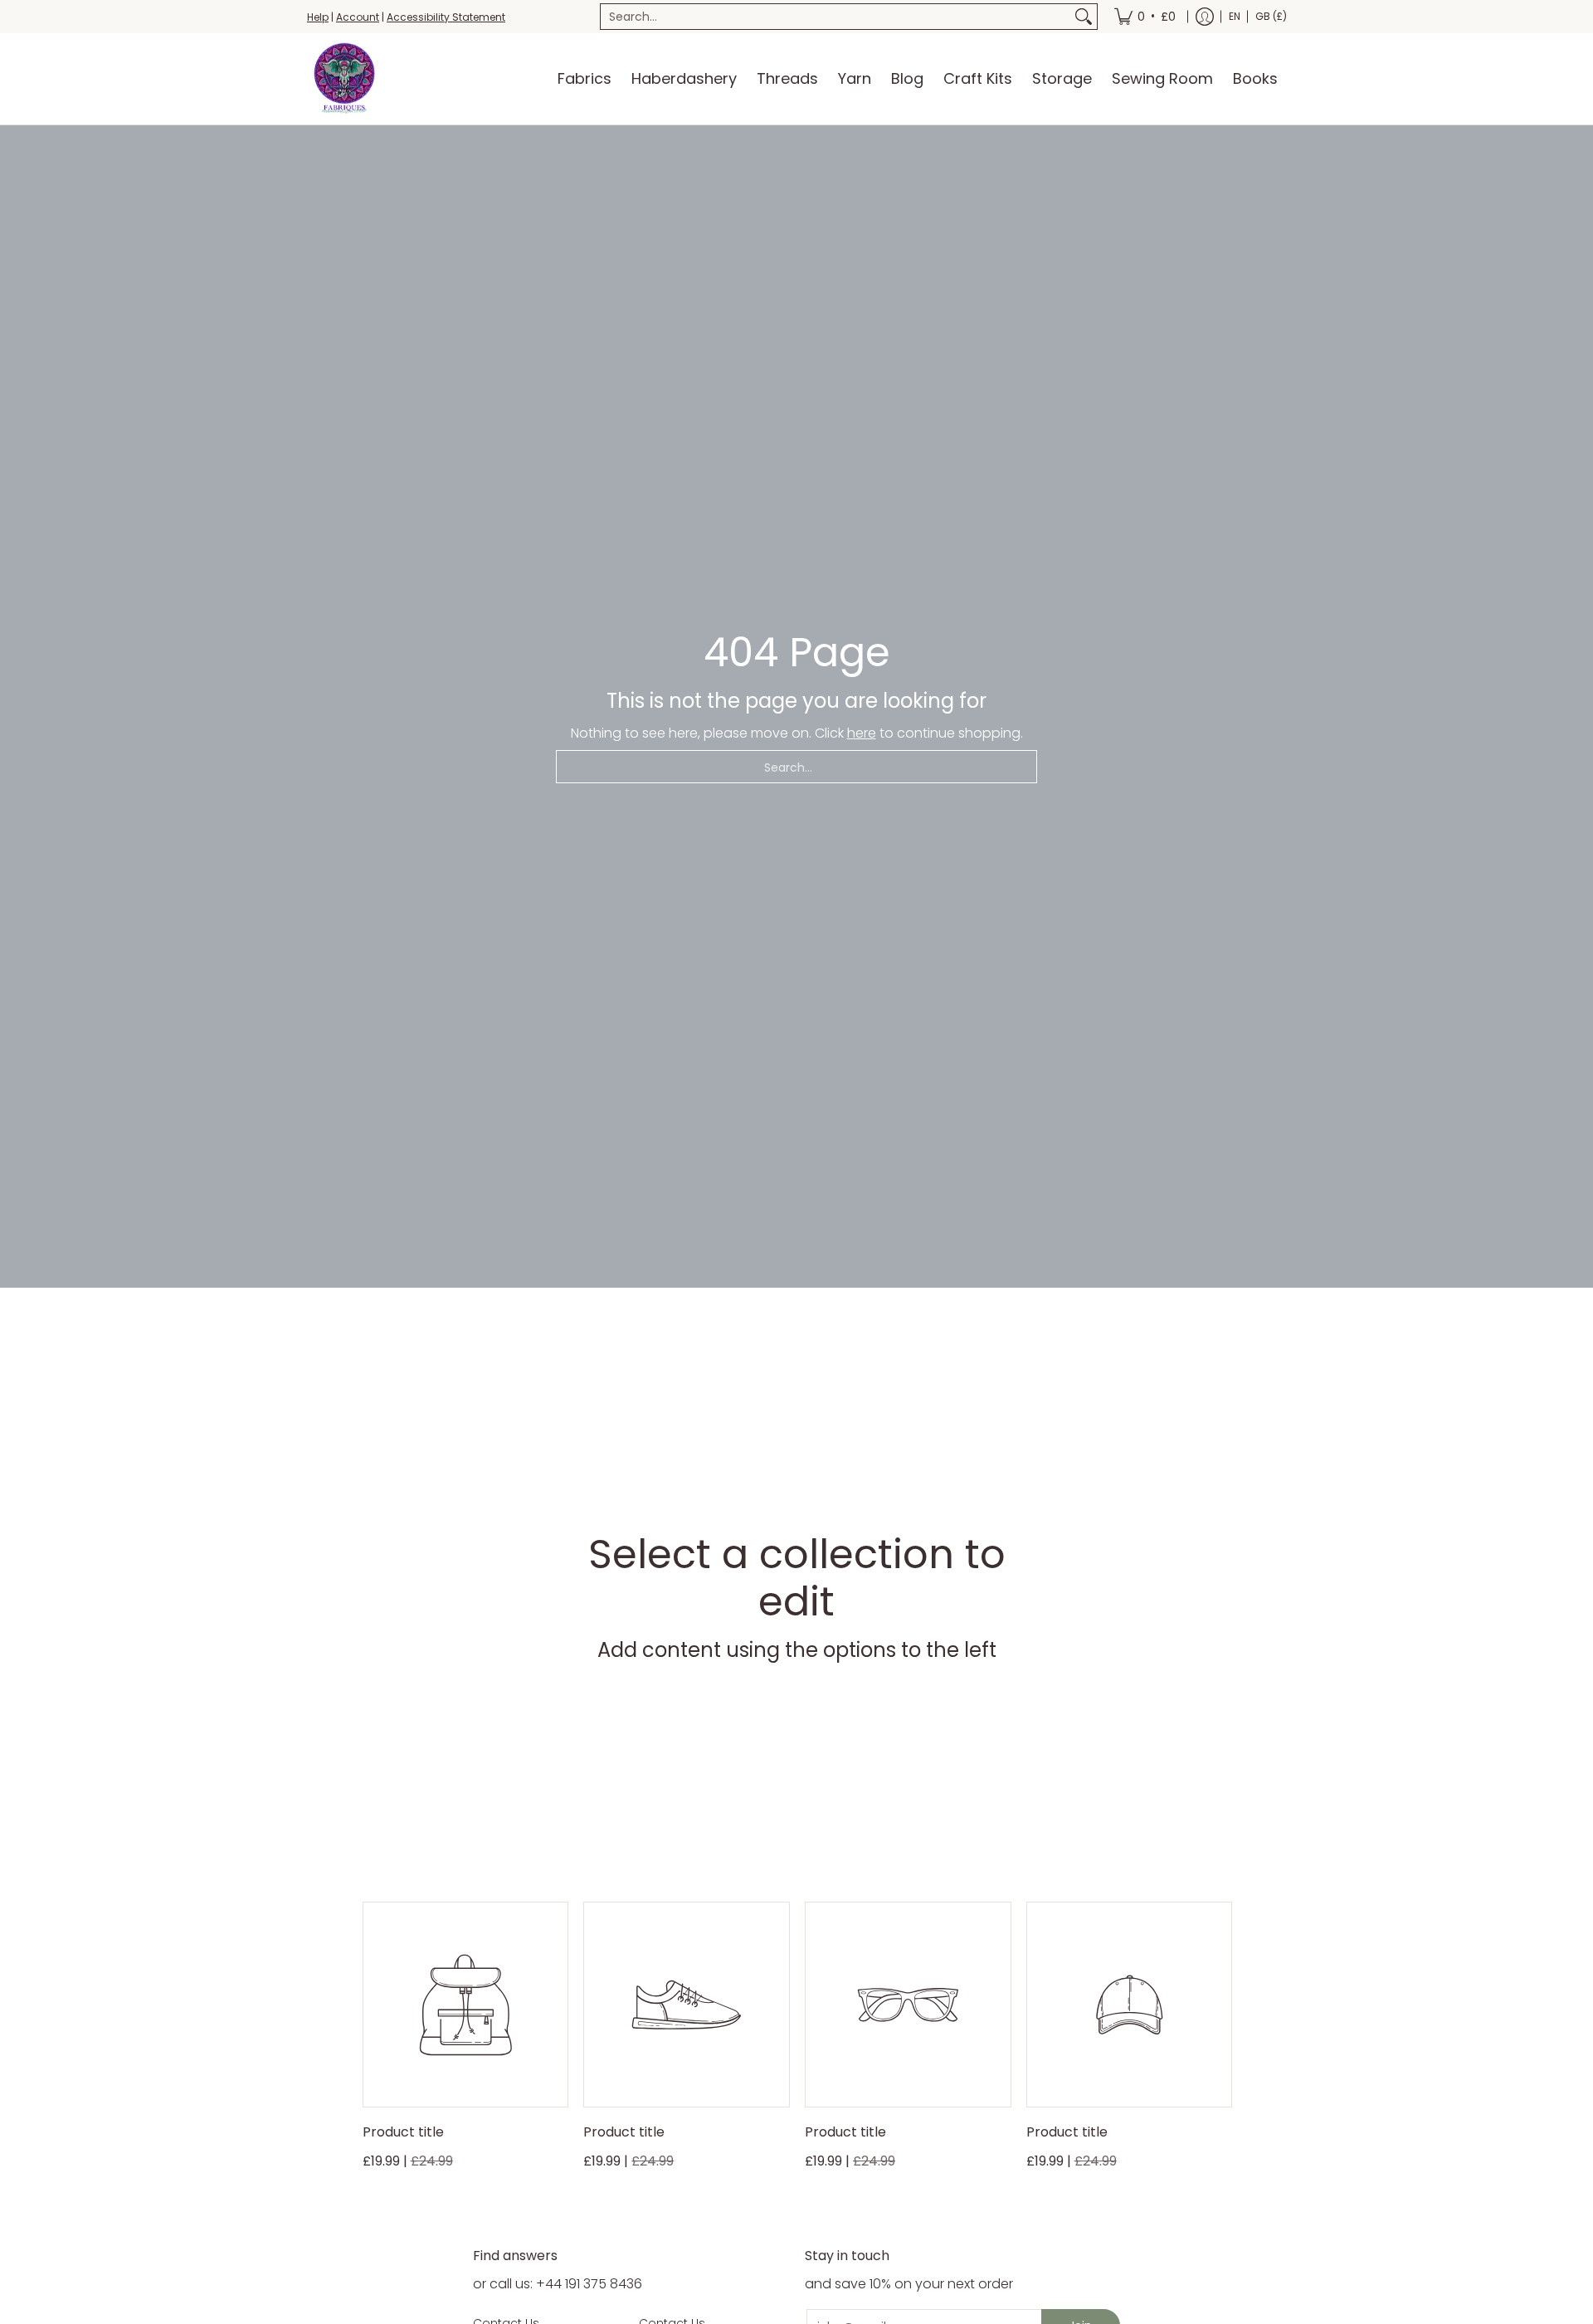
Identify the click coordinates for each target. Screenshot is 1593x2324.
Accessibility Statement (446, 17)
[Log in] (1205, 17)
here (862, 733)
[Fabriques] (344, 79)
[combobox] (835, 17)
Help (318, 17)
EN (1235, 16)
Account (358, 17)
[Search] (1084, 17)
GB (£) (1271, 16)
